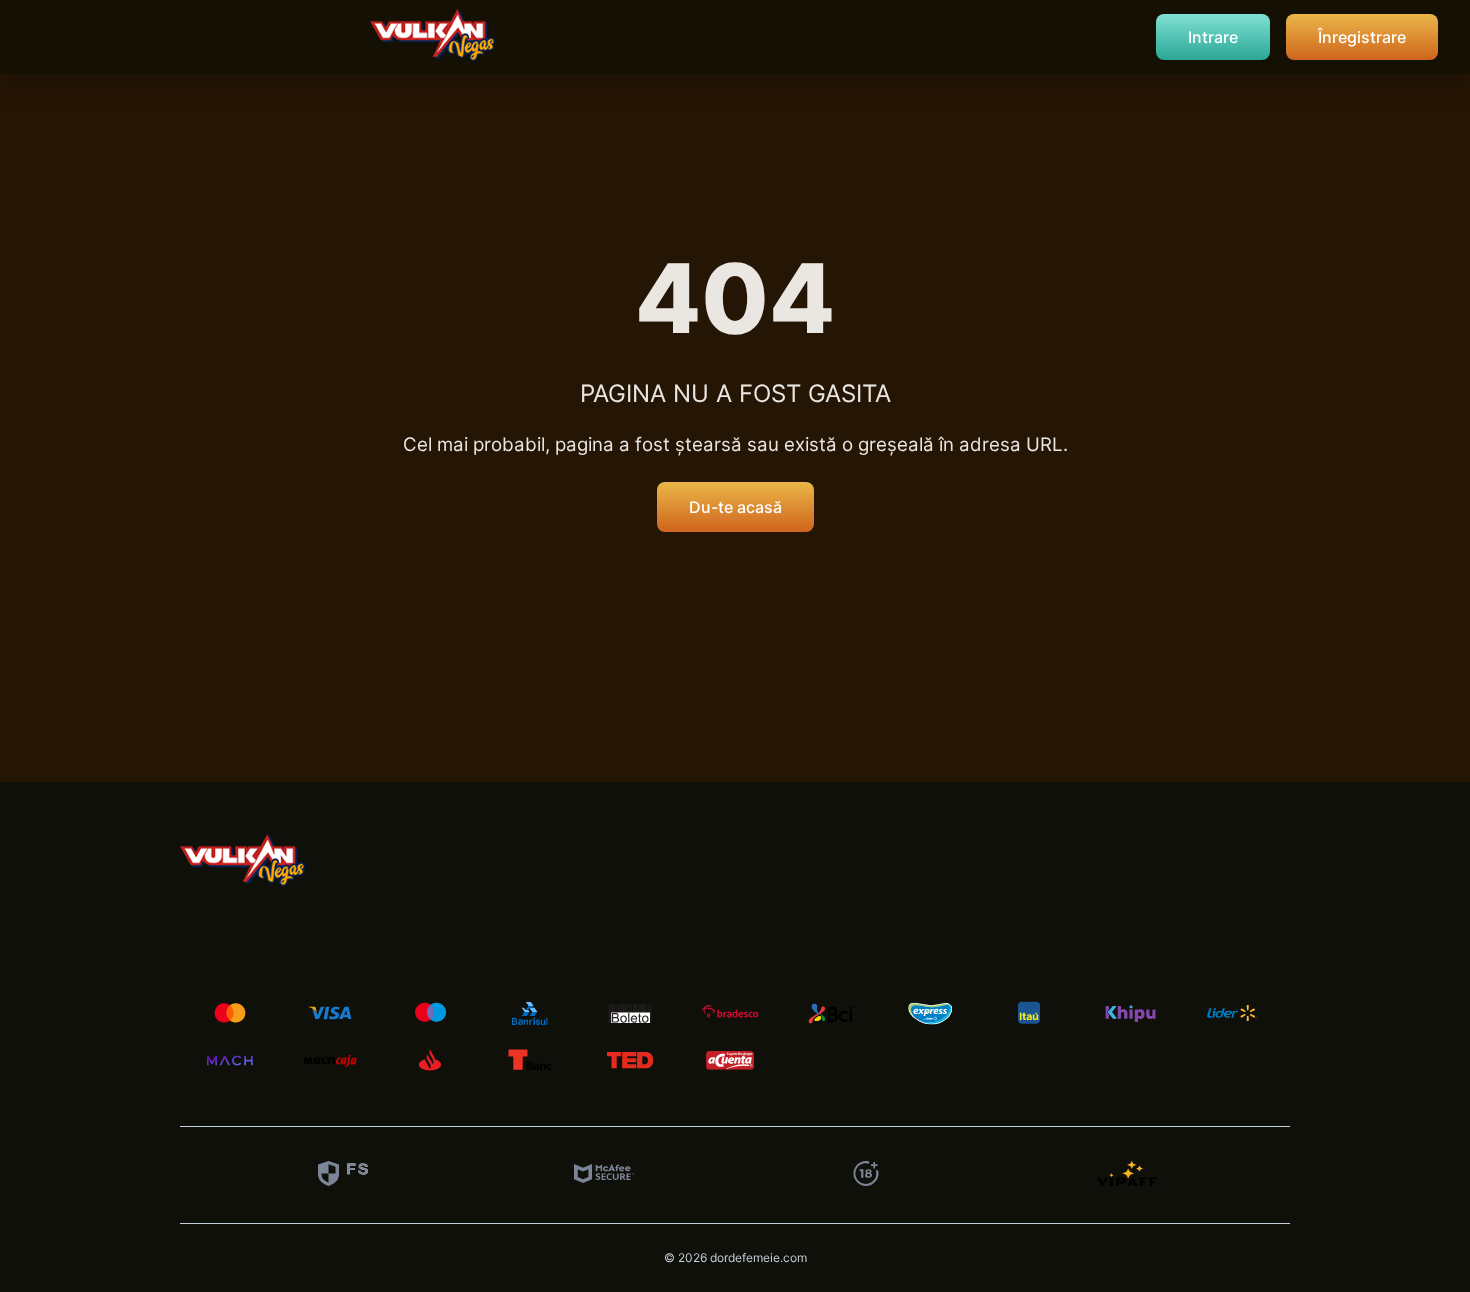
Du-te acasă (735, 507)
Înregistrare (1362, 37)
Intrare (1213, 37)
